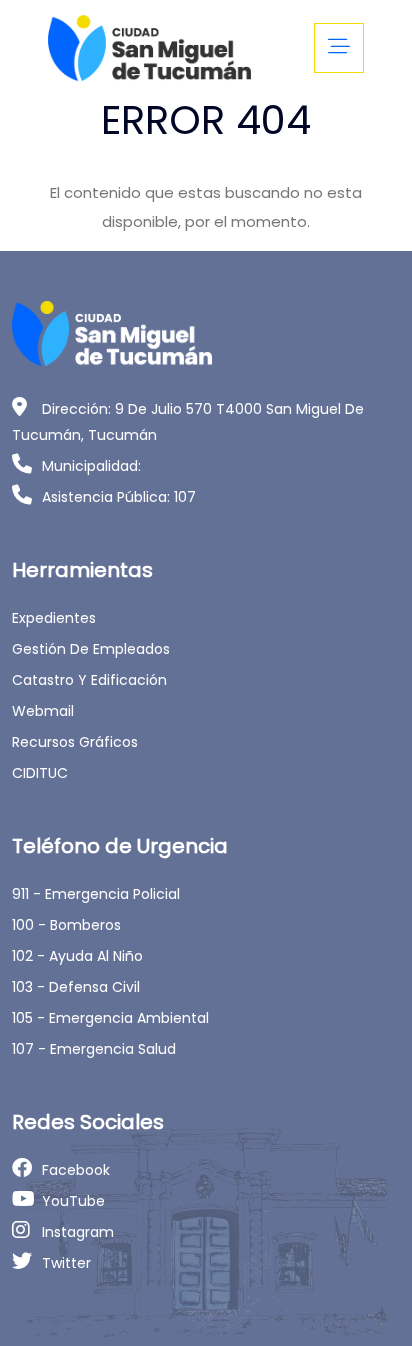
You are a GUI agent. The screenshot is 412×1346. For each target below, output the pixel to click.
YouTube (73, 1201)
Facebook (76, 1170)
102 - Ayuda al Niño (77, 956)
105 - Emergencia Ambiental (110, 1018)
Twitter (66, 1263)
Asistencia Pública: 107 (119, 497)
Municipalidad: (91, 466)
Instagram (78, 1232)
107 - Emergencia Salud (94, 1049)
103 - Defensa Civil (76, 987)
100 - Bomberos (66, 925)
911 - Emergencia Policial (96, 894)
